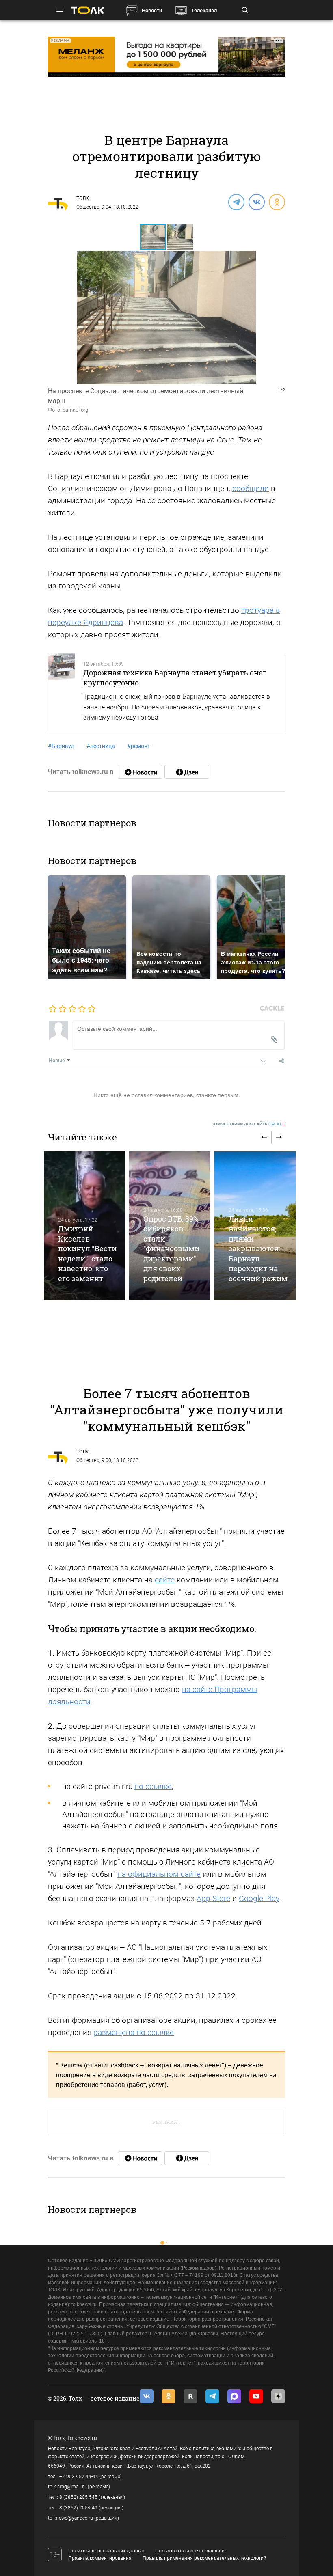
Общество (88, 207)
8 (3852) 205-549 (78, 2508)
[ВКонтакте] (256, 202)
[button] (180, 237)
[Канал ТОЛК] (187, 772)
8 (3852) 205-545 (78, 2497)
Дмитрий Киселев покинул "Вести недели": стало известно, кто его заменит (87, 1253)
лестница (101, 746)
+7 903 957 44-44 (79, 2477)
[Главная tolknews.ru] (88, 10)
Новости (152, 10)
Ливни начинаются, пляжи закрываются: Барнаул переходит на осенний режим (258, 1249)
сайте (165, 1580)
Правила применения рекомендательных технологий (204, 2558)
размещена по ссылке (134, 2032)
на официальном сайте (159, 1874)
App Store (213, 1898)
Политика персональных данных (106, 2551)
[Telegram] (236, 202)
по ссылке (153, 1786)
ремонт (139, 746)
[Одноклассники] (277, 202)
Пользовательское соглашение (191, 2551)
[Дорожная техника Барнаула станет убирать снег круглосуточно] (62, 692)
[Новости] (140, 772)
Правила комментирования (100, 2558)
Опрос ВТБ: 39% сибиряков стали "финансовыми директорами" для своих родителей (171, 1249)
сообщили (251, 488)
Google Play (259, 1898)
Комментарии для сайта (248, 1124)
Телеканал (204, 10)
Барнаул (61, 746)
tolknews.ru (82, 2438)
